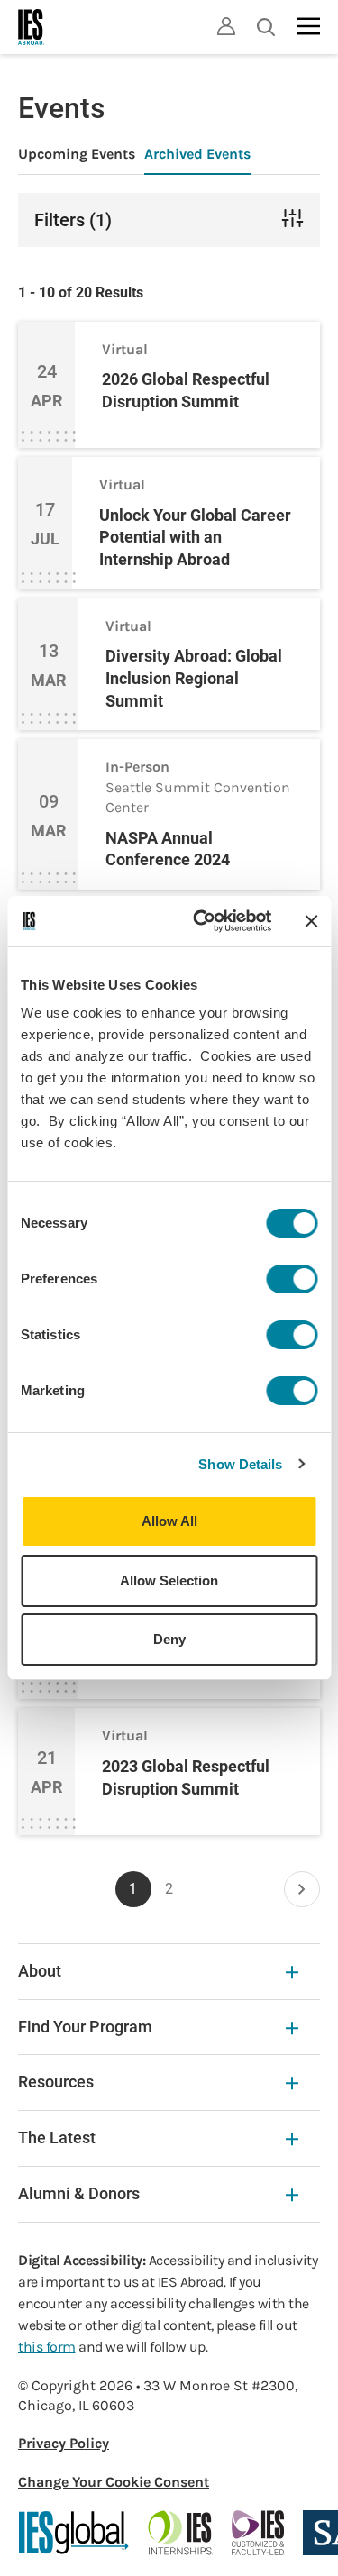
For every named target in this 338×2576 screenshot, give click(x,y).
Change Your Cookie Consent (114, 2482)
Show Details (240, 1464)
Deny (169, 1639)
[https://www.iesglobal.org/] (74, 2533)
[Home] (32, 27)
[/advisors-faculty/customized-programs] (258, 2533)
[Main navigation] (308, 26)
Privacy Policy (64, 2443)
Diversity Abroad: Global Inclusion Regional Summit (194, 678)
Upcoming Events (77, 154)
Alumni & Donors (79, 2193)
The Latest (57, 2138)
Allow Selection (169, 1580)
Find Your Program (85, 2027)
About (40, 1971)
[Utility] (226, 26)
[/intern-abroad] (181, 2533)
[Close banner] (311, 921)
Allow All (169, 1521)
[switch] (292, 1279)
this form (47, 2347)
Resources (56, 2082)
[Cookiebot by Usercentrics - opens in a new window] (201, 921)
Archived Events (197, 154)
